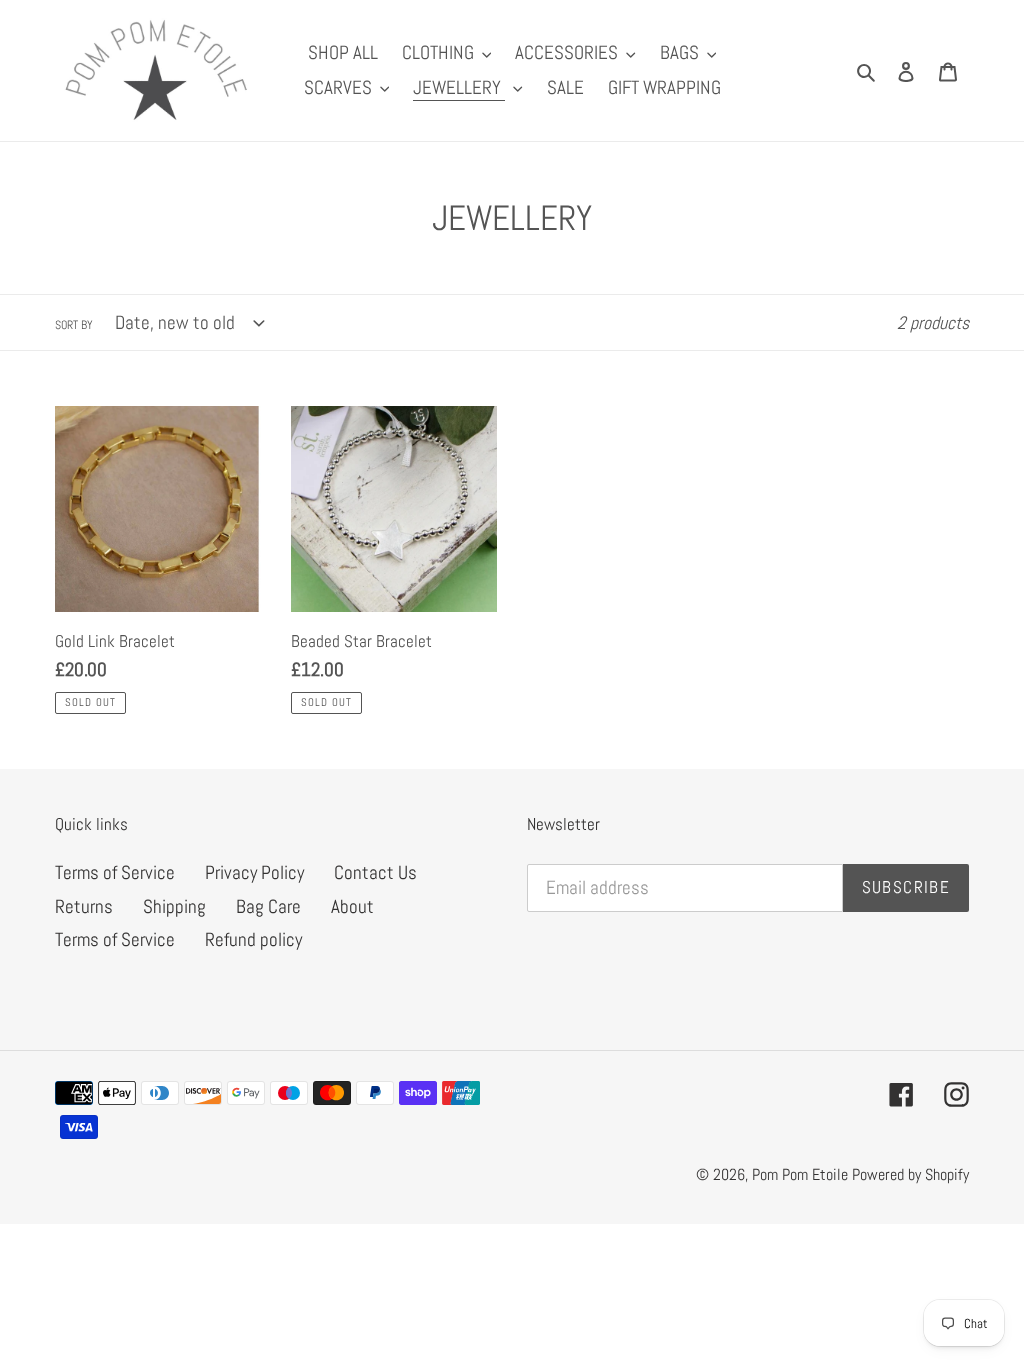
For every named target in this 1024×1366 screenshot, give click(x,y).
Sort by (74, 325)
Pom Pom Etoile (802, 1174)
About (352, 906)
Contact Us (375, 872)
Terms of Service (115, 872)
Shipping (174, 906)
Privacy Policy (254, 872)
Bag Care (268, 906)
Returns (84, 906)
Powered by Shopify (910, 1174)
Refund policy (253, 939)
